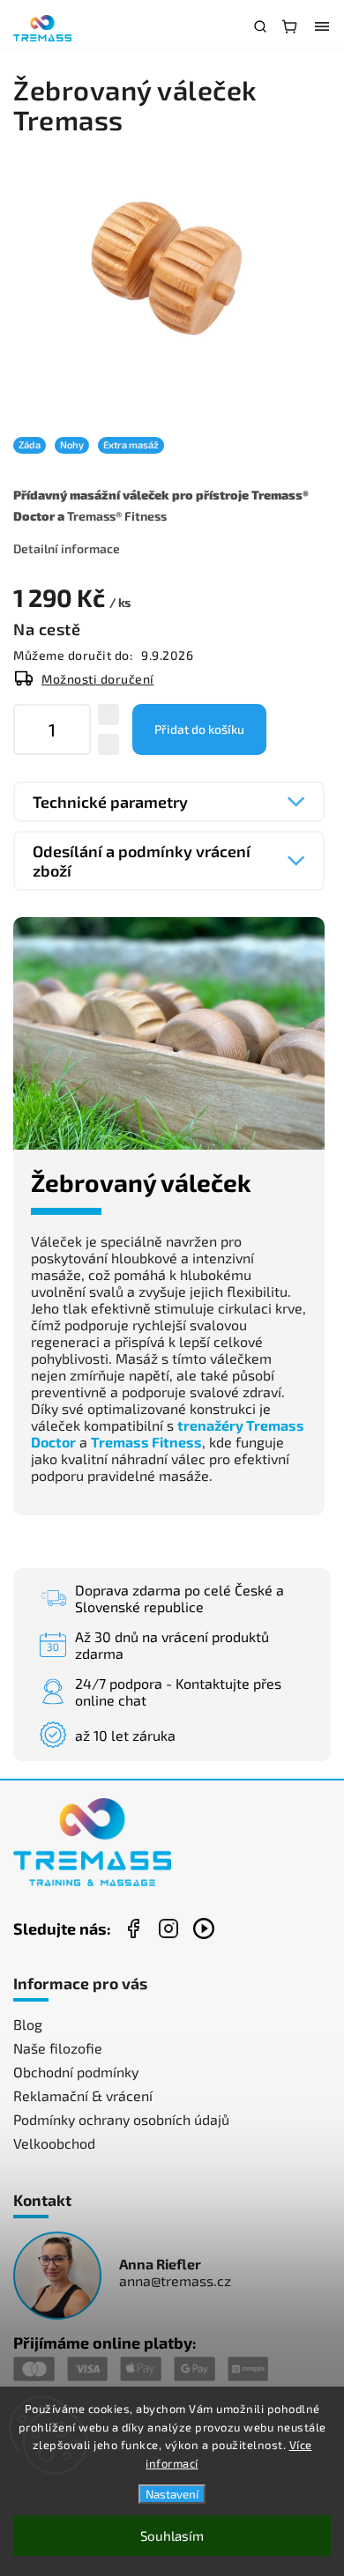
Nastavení (172, 2494)
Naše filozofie (58, 2048)
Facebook (133, 1928)
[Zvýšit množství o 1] (108, 714)
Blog (28, 2024)
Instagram (168, 1928)
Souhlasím (172, 2535)
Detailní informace (67, 548)
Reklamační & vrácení (83, 2095)
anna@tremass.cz (175, 2280)
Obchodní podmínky (76, 2072)
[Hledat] (260, 26)
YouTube (204, 1928)
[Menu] (322, 26)
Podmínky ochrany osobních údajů (121, 2119)
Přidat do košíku (199, 729)
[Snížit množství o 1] (108, 744)
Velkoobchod (54, 2143)
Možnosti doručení (98, 679)
